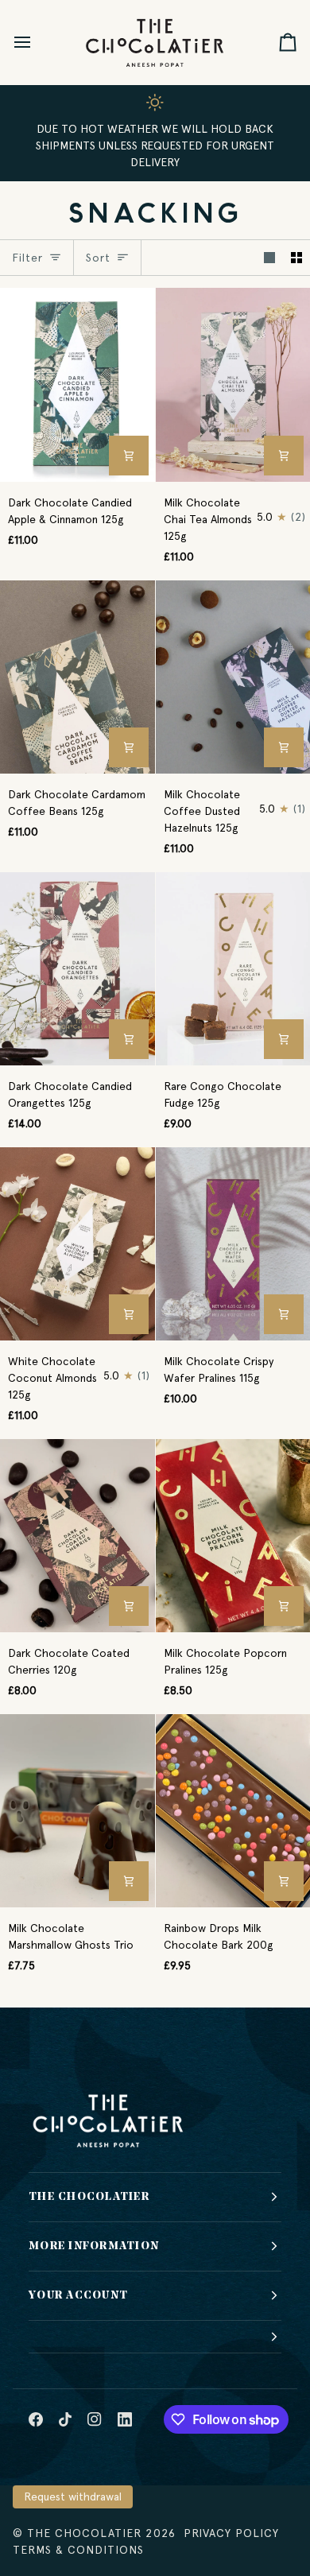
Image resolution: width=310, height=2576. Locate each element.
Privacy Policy (231, 2533)
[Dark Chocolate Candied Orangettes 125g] (77, 969)
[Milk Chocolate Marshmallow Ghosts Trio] (77, 1811)
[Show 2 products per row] (296, 258)
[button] (155, 2337)
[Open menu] (37, 42)
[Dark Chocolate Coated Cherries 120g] (77, 1536)
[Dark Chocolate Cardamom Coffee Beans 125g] (77, 677)
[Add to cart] (129, 456)
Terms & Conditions (78, 2550)
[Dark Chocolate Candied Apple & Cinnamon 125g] (77, 384)
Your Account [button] (78, 2296)
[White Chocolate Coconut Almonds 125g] (77, 1244)
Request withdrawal (73, 2496)
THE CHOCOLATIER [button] (89, 2197)
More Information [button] (94, 2246)
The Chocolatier (84, 2533)
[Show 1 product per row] (269, 258)
